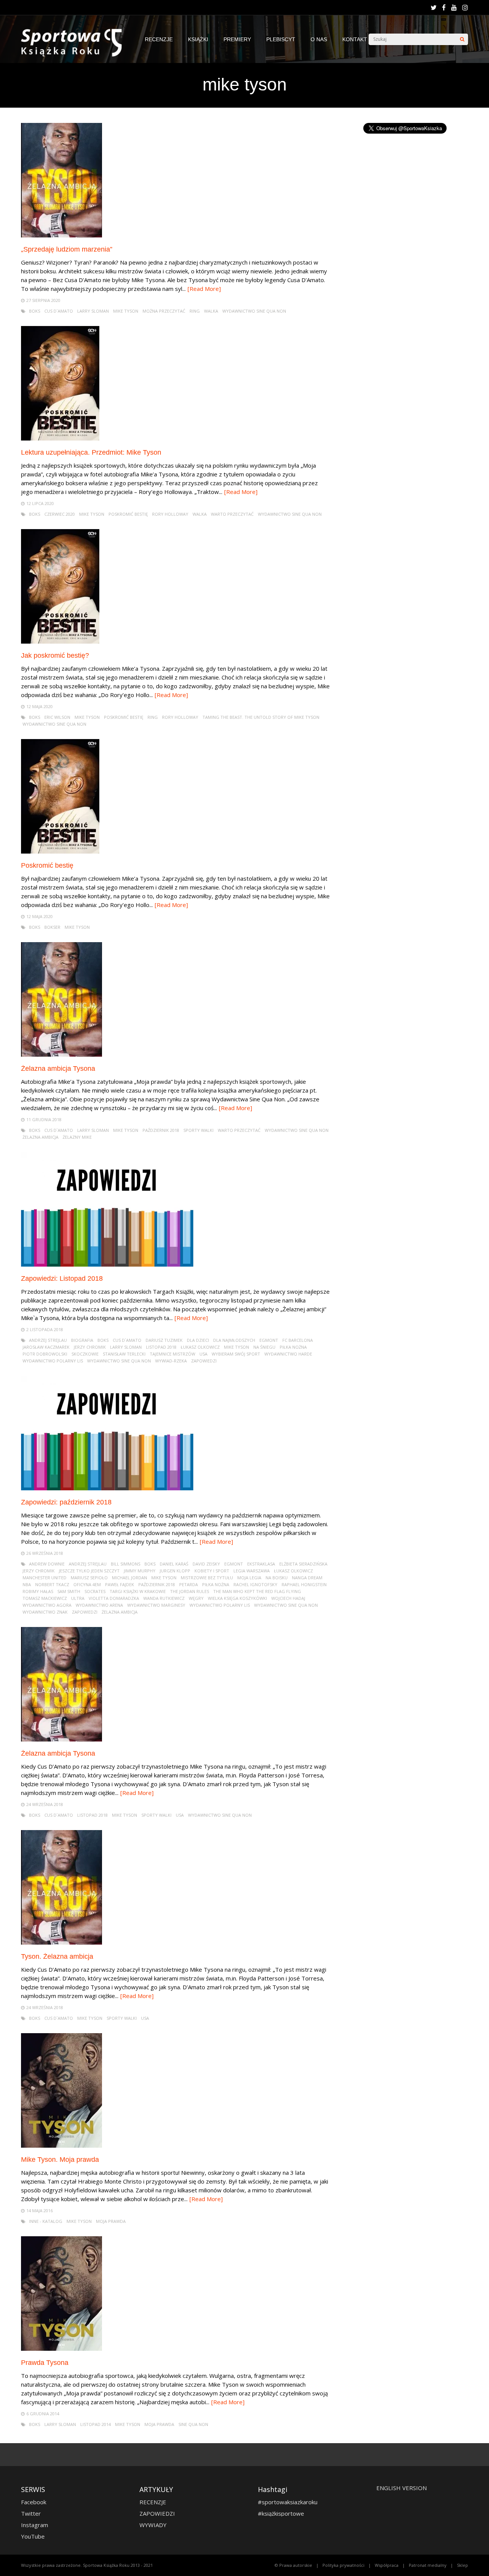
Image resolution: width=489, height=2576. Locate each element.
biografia (82, 1340)
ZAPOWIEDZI (157, 2513)
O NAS (319, 39)
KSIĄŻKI (198, 39)
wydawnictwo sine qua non (254, 311)
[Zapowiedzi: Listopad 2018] (107, 1265)
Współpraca (387, 2565)
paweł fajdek (120, 1584)
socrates (95, 1591)
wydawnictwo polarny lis (53, 1361)
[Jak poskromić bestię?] (60, 642)
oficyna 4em (87, 1584)
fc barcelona (298, 1340)
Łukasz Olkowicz (200, 1347)
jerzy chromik (90, 1347)
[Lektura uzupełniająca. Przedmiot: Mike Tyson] (60, 438)
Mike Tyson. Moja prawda (60, 2160)
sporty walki (198, 1130)
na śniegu (264, 1347)
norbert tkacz (52, 1584)
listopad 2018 (161, 1347)
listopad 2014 (96, 2424)
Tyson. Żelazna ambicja (57, 1956)
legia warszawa (252, 1571)
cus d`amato (59, 311)
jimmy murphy (140, 1571)
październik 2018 (161, 1130)
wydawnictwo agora (47, 1605)
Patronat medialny (428, 2565)
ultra (78, 1598)
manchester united (45, 1578)
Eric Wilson (57, 717)
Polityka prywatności (343, 2565)
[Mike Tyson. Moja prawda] (62, 2146)
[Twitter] (434, 8)
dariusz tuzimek (164, 1340)
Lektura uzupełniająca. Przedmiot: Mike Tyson (91, 452)
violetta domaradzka (114, 1598)
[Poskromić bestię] (60, 851)
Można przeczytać (164, 311)
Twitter (31, 2513)
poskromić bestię (128, 514)
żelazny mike (77, 1137)
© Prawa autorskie (293, 2565)
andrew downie (47, 1564)
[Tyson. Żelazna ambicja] (62, 1942)
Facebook (34, 2502)
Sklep (462, 2565)
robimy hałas (38, 1591)
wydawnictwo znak (45, 1612)
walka (211, 311)
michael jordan (130, 1578)
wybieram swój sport (236, 1354)
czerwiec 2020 (60, 514)
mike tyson (126, 311)
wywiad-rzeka (171, 1361)
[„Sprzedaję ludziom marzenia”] (62, 235)
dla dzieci (198, 1340)
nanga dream (307, 1578)
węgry (196, 1598)
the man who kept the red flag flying (257, 1591)
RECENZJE (159, 39)
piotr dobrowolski (45, 1354)
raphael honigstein (304, 1584)
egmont (269, 1340)
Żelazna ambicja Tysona (58, 1068)
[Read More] (204, 289)
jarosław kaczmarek (46, 1347)
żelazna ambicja (40, 1137)
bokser (52, 927)
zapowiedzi (204, 1361)
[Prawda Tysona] (62, 2349)
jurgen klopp (175, 1571)
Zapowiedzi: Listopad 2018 (62, 1278)
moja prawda (111, 2221)
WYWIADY (153, 2525)
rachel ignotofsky (255, 1584)
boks (35, 311)
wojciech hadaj (288, 1598)
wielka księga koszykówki (237, 1598)
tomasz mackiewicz (45, 1598)
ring (195, 311)
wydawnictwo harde (288, 1354)
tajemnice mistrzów (172, 1354)
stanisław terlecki (124, 1354)
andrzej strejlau (48, 1340)
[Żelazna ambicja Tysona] (62, 1055)
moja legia (249, 1578)
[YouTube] (454, 8)
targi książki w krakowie (138, 1591)
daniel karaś (174, 1564)
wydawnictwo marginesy (156, 1605)
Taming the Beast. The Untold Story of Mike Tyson (261, 717)
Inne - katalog (46, 2221)
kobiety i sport (212, 1571)
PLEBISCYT (281, 39)
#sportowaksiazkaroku (288, 2502)
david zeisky (206, 1564)
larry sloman (93, 311)
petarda (189, 1584)
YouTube (33, 2536)
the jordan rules (189, 1591)
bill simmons (125, 1564)
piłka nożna (293, 1347)
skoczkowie (85, 1354)
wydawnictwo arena (99, 1605)
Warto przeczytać (232, 514)
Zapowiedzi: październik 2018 (66, 1502)
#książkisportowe (281, 2513)
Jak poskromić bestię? (55, 655)
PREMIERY (237, 39)
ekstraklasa (261, 1564)
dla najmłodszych (234, 1340)
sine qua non (193, 2424)
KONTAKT (355, 39)
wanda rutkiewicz (164, 1598)
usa (203, 1354)
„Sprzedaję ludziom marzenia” (67, 249)
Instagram (35, 2525)
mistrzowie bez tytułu (207, 1578)
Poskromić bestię (47, 865)
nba (27, 1584)
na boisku (277, 1578)
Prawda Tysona (45, 2363)
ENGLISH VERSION (402, 2488)
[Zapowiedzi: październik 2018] (107, 1488)
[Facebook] (444, 8)
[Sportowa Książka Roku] (75, 55)
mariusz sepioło (89, 1578)
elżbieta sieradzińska (303, 1564)
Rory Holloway (170, 514)
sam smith (69, 1591)
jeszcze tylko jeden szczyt (89, 1571)
